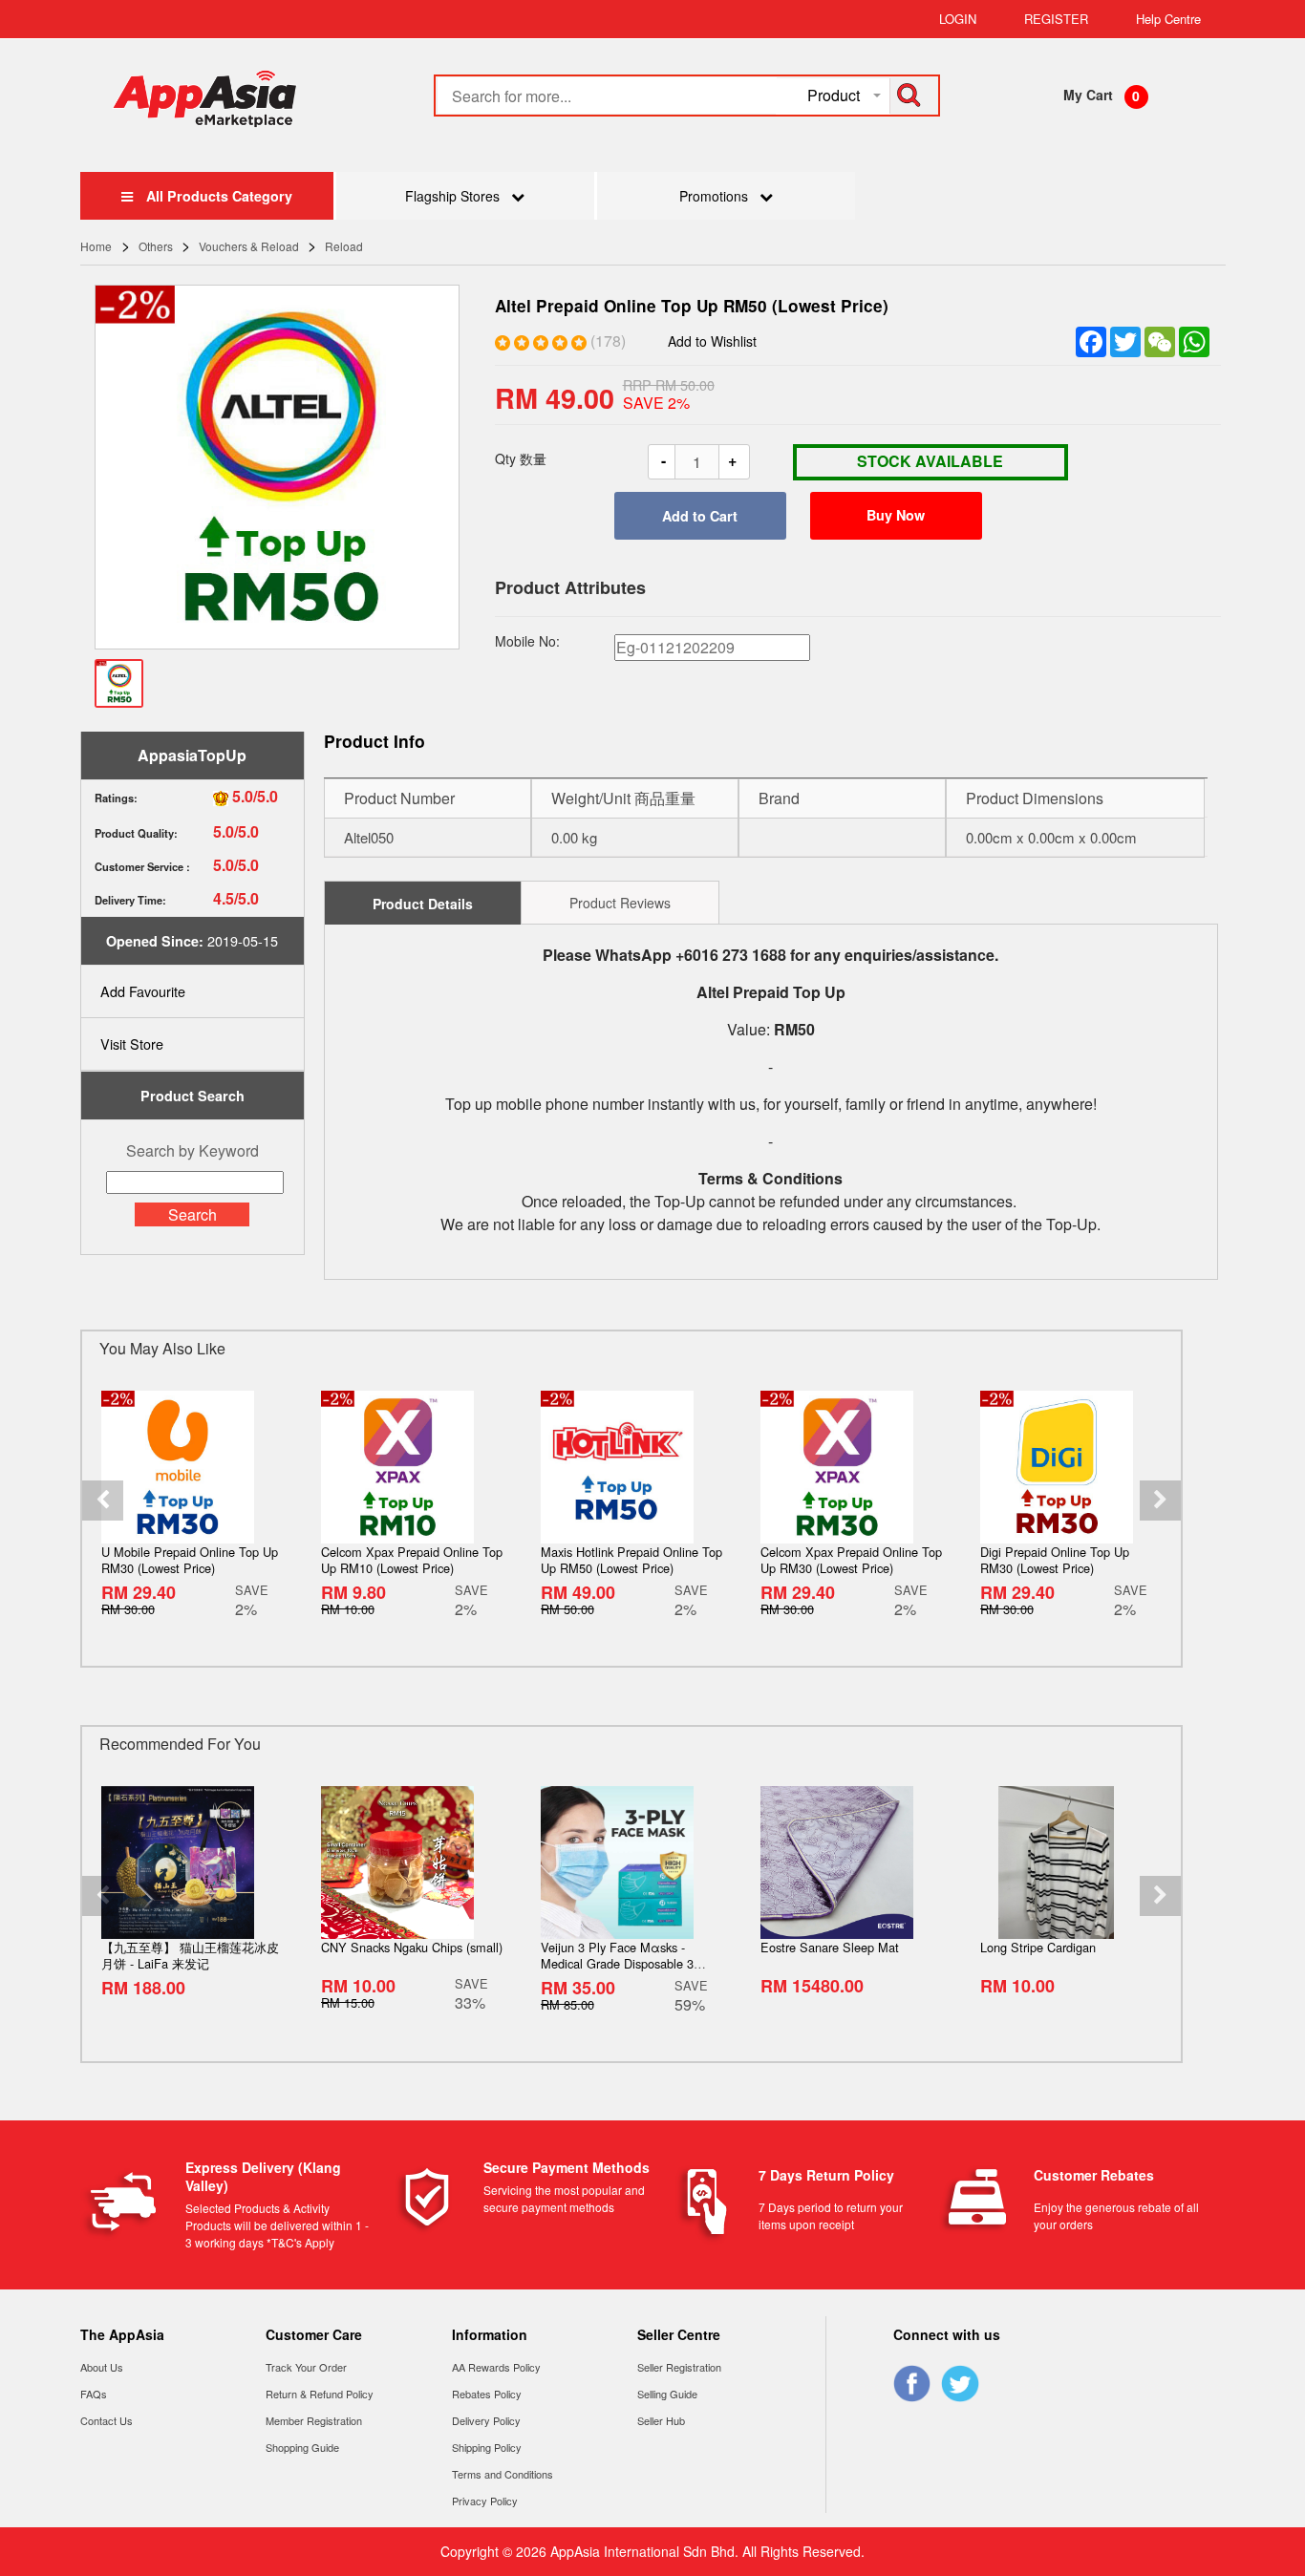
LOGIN (958, 19)
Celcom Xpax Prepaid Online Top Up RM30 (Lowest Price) (851, 1560)
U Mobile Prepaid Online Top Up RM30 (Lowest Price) (190, 1560)
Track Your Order (306, 2367)
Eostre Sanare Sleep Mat (830, 1947)
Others (156, 246)
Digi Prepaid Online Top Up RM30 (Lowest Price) (1055, 1560)
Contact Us (107, 2420)
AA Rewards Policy (496, 2367)
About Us (102, 2367)
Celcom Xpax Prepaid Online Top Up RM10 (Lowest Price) (412, 1560)
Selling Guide (667, 2394)
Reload (344, 246)
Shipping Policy (487, 2447)
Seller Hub (661, 2420)
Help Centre (1168, 19)
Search (193, 1214)
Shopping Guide (302, 2447)
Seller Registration (679, 2367)
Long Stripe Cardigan (1038, 1947)
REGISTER (1056, 19)
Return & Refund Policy (320, 2394)
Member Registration (314, 2420)
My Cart (1088, 95)
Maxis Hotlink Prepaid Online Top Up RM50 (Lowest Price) (631, 1560)
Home (99, 246)
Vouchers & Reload (249, 246)
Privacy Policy (485, 2501)
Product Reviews (620, 903)
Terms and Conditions (503, 2474)
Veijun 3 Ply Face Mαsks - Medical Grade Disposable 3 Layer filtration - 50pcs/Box (617, 1963)
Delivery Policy (486, 2420)
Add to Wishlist (712, 341)
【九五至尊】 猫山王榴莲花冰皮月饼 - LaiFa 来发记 (190, 1955)
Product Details (423, 904)
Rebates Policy (487, 2394)
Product (834, 95)
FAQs (94, 2394)
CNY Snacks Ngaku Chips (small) (412, 1947)
